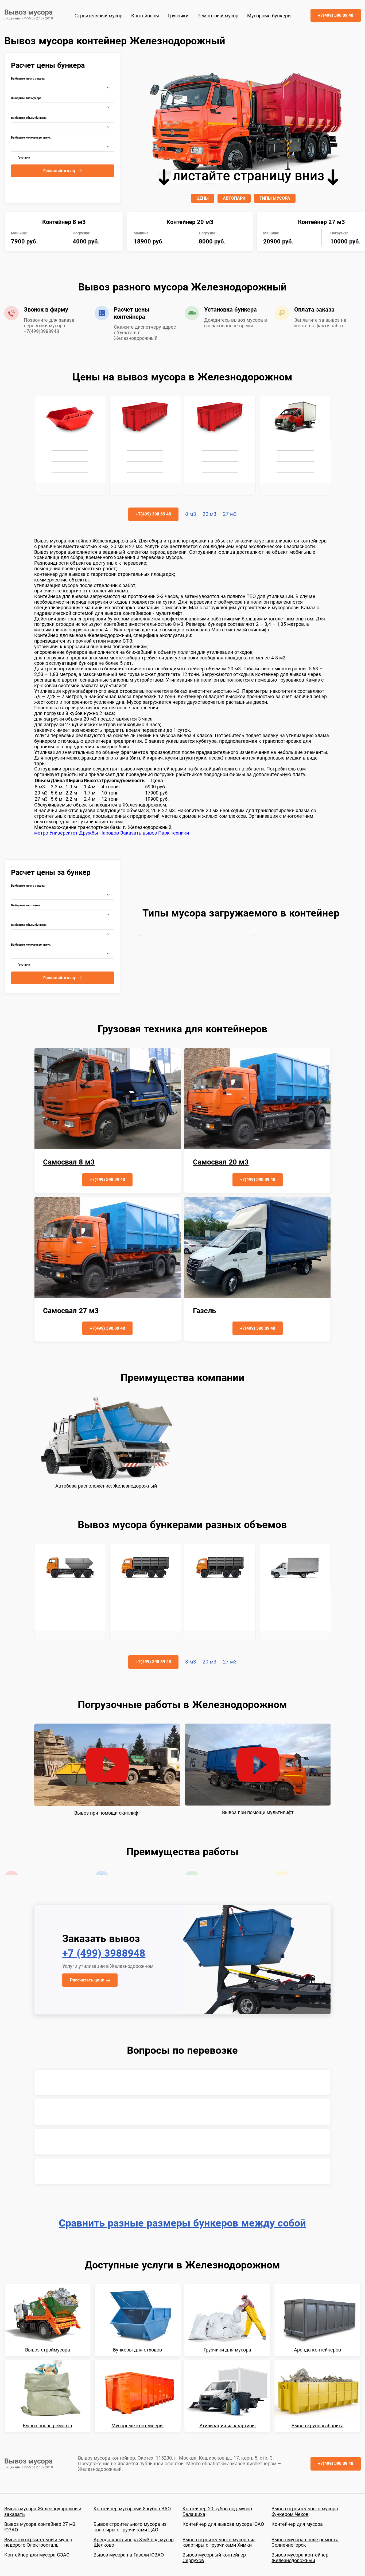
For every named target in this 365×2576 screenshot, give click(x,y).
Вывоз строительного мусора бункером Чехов (305, 2512)
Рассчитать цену (87, 1980)
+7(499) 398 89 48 (336, 15)
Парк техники (174, 833)
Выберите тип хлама (25, 906)
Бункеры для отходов (137, 2350)
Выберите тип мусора (26, 98)
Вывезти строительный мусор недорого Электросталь (38, 2542)
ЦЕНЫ (203, 198)
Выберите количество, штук (31, 138)
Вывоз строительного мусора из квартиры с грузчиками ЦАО (130, 2527)
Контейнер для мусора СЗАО (37, 2555)
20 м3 (209, 514)
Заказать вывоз (139, 833)
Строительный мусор (98, 16)
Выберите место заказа (28, 79)
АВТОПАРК (234, 198)
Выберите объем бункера (29, 118)
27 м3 (230, 514)
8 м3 (191, 514)
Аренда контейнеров (317, 2350)
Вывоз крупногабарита (318, 2426)
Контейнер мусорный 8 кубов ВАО (132, 2509)
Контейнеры (145, 16)
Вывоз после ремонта (47, 2426)
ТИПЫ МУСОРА (275, 198)
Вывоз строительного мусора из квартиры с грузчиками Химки (219, 2542)
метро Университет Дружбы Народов (77, 833)
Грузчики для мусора (227, 2350)
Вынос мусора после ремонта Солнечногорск (305, 2542)
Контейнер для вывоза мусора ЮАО (223, 2524)
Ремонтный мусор (218, 16)
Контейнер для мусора (297, 2524)
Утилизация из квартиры (228, 2426)
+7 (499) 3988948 (104, 1953)
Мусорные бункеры (269, 16)
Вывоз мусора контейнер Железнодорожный (300, 2558)
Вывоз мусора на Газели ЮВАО (129, 2555)
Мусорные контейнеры (137, 2426)
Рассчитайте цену (59, 171)
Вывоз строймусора (48, 2350)
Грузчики (178, 16)
